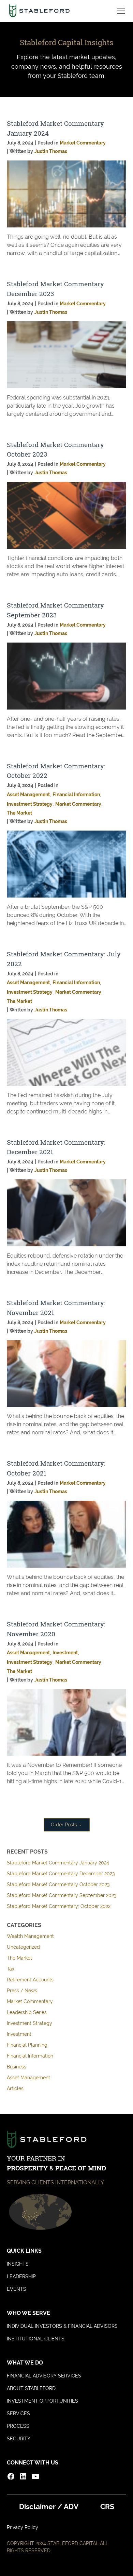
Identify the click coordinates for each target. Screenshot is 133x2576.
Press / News (22, 1991)
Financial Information (30, 2056)
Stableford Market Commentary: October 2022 (59, 1906)
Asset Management (28, 2078)
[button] (120, 11)
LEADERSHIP (21, 2276)
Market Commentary (30, 2001)
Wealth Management (30, 1936)
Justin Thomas (51, 151)
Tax (11, 1969)
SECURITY (19, 2439)
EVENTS (17, 2289)
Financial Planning (27, 2045)
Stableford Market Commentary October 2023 (58, 1884)
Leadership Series (27, 2012)
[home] (39, 11)
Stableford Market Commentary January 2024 (58, 1863)
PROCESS (18, 2426)
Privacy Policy (23, 2527)
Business (17, 2067)
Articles (15, 2088)
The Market (19, 1958)
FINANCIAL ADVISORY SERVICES (44, 2376)
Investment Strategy (29, 2023)
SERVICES (18, 2413)
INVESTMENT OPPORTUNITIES (42, 2401)
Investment (19, 2034)
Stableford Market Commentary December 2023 (61, 1874)
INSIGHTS (18, 2264)
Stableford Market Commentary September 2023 (62, 1895)
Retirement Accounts (30, 1980)
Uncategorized (23, 1947)
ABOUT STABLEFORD (31, 2388)
